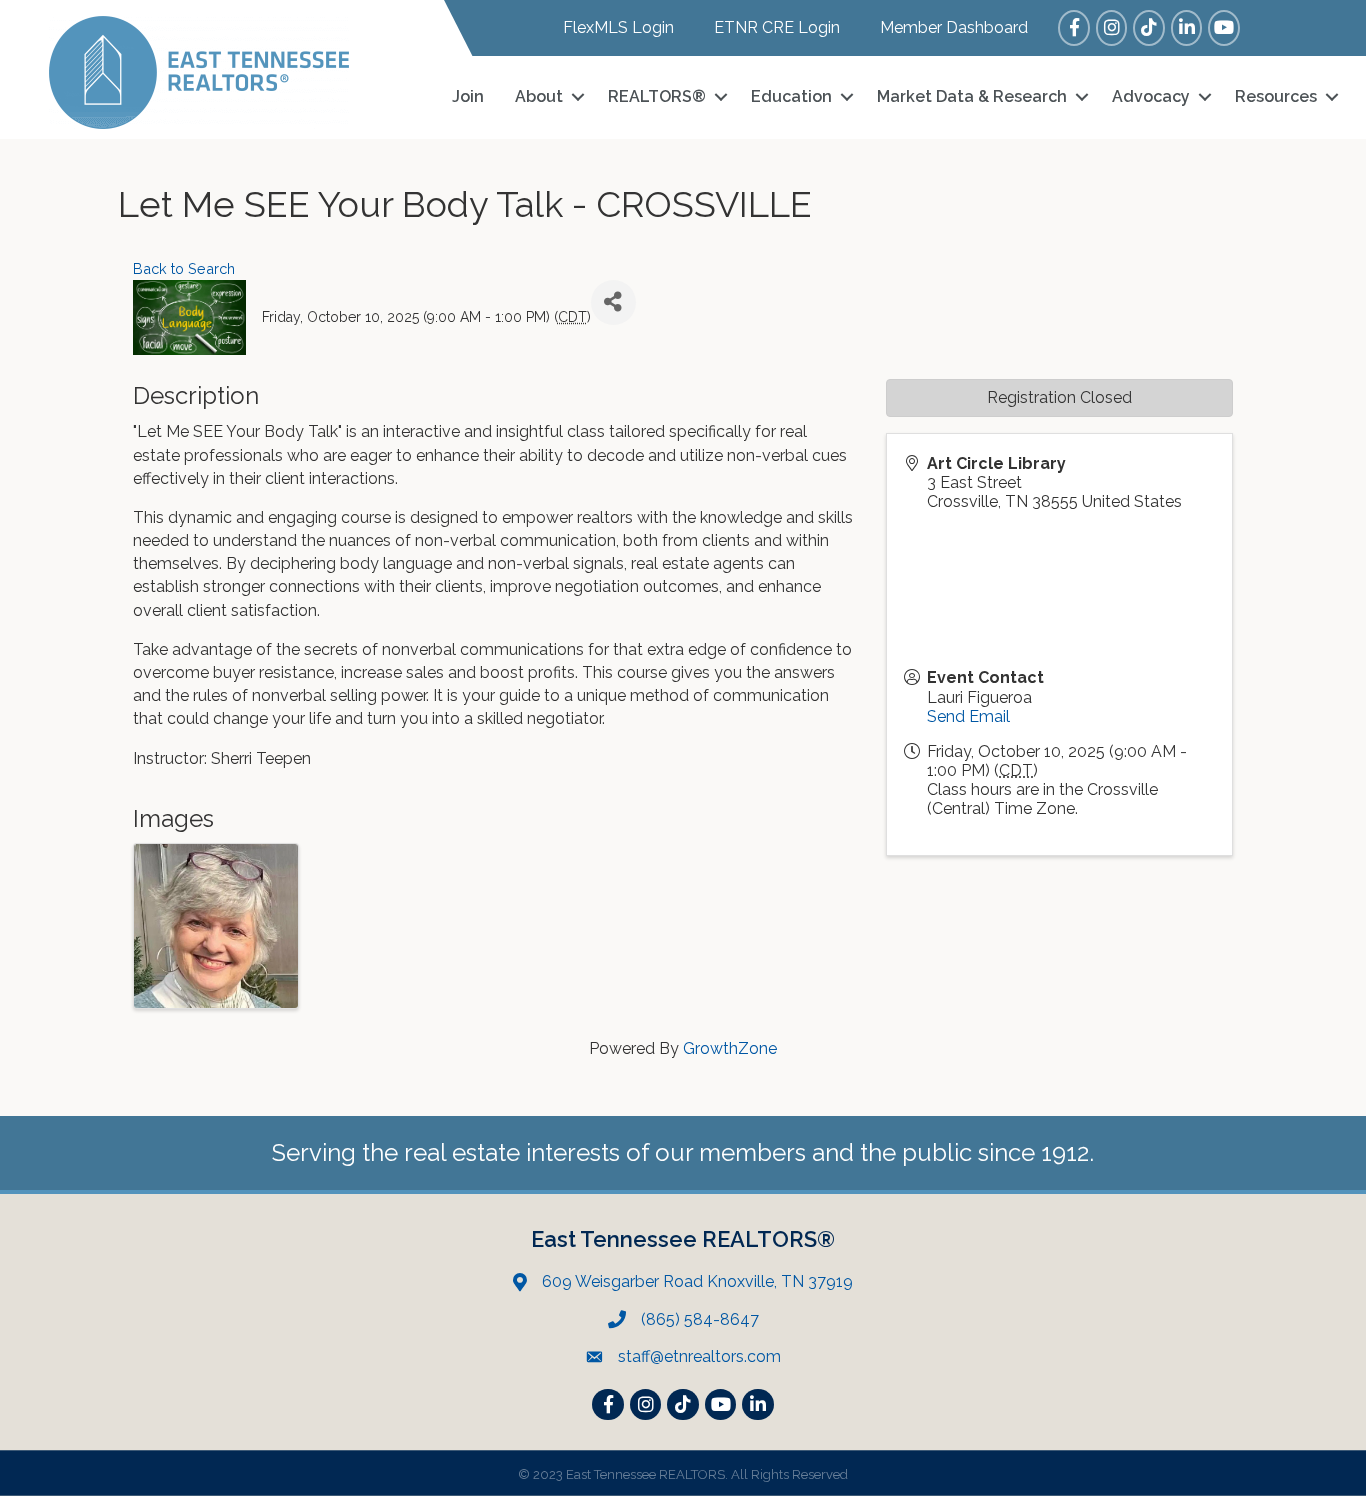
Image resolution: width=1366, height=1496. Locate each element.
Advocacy (1151, 96)
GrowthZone (730, 1048)
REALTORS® (657, 96)
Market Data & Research (972, 96)
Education (791, 96)
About (539, 96)
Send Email (968, 716)
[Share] (613, 302)
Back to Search (184, 268)
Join (468, 96)
